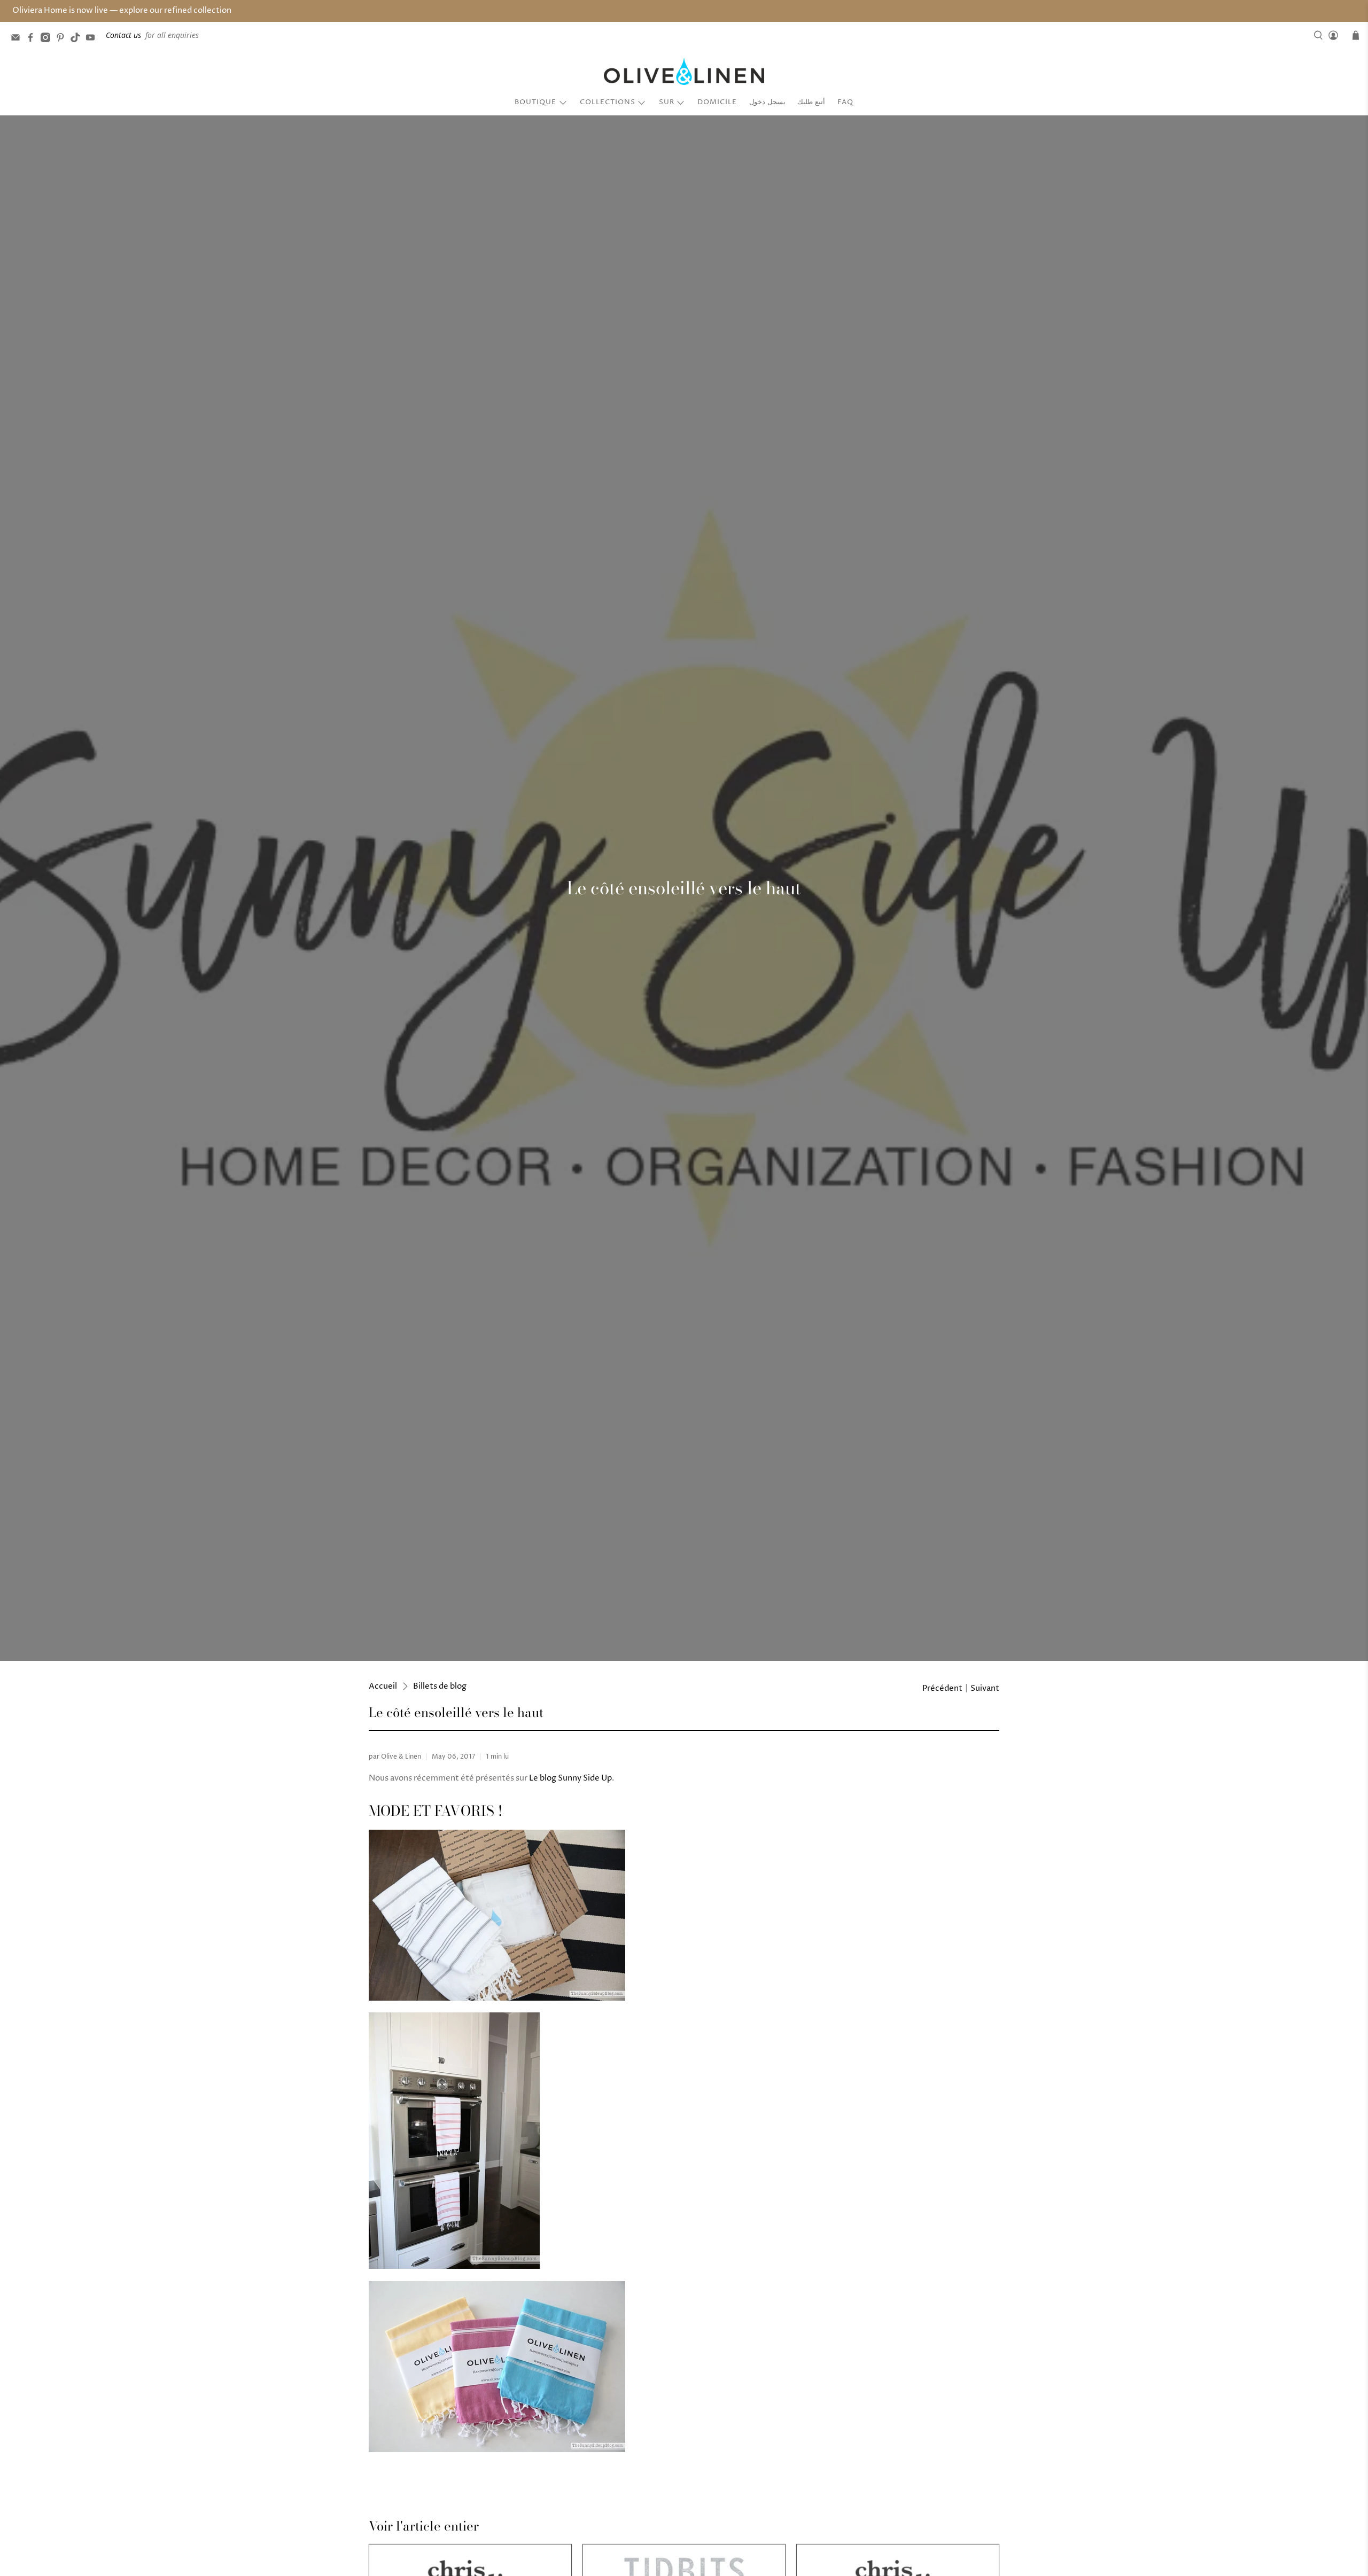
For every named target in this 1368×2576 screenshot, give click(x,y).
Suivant (985, 1688)
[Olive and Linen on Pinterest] (63, 39)
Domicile (717, 102)
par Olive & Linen (395, 1757)
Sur (667, 102)
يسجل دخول (767, 102)
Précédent (942, 1688)
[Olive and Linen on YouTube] (93, 39)
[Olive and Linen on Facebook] (33, 39)
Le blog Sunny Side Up (570, 1778)
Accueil (383, 1686)
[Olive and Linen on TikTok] (78, 39)
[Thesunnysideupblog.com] (497, 1998)
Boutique (535, 102)
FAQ (845, 102)
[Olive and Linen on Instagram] (48, 39)
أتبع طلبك (811, 102)
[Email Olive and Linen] (18, 39)
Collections (608, 102)
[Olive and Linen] (684, 72)
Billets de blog (440, 1686)
